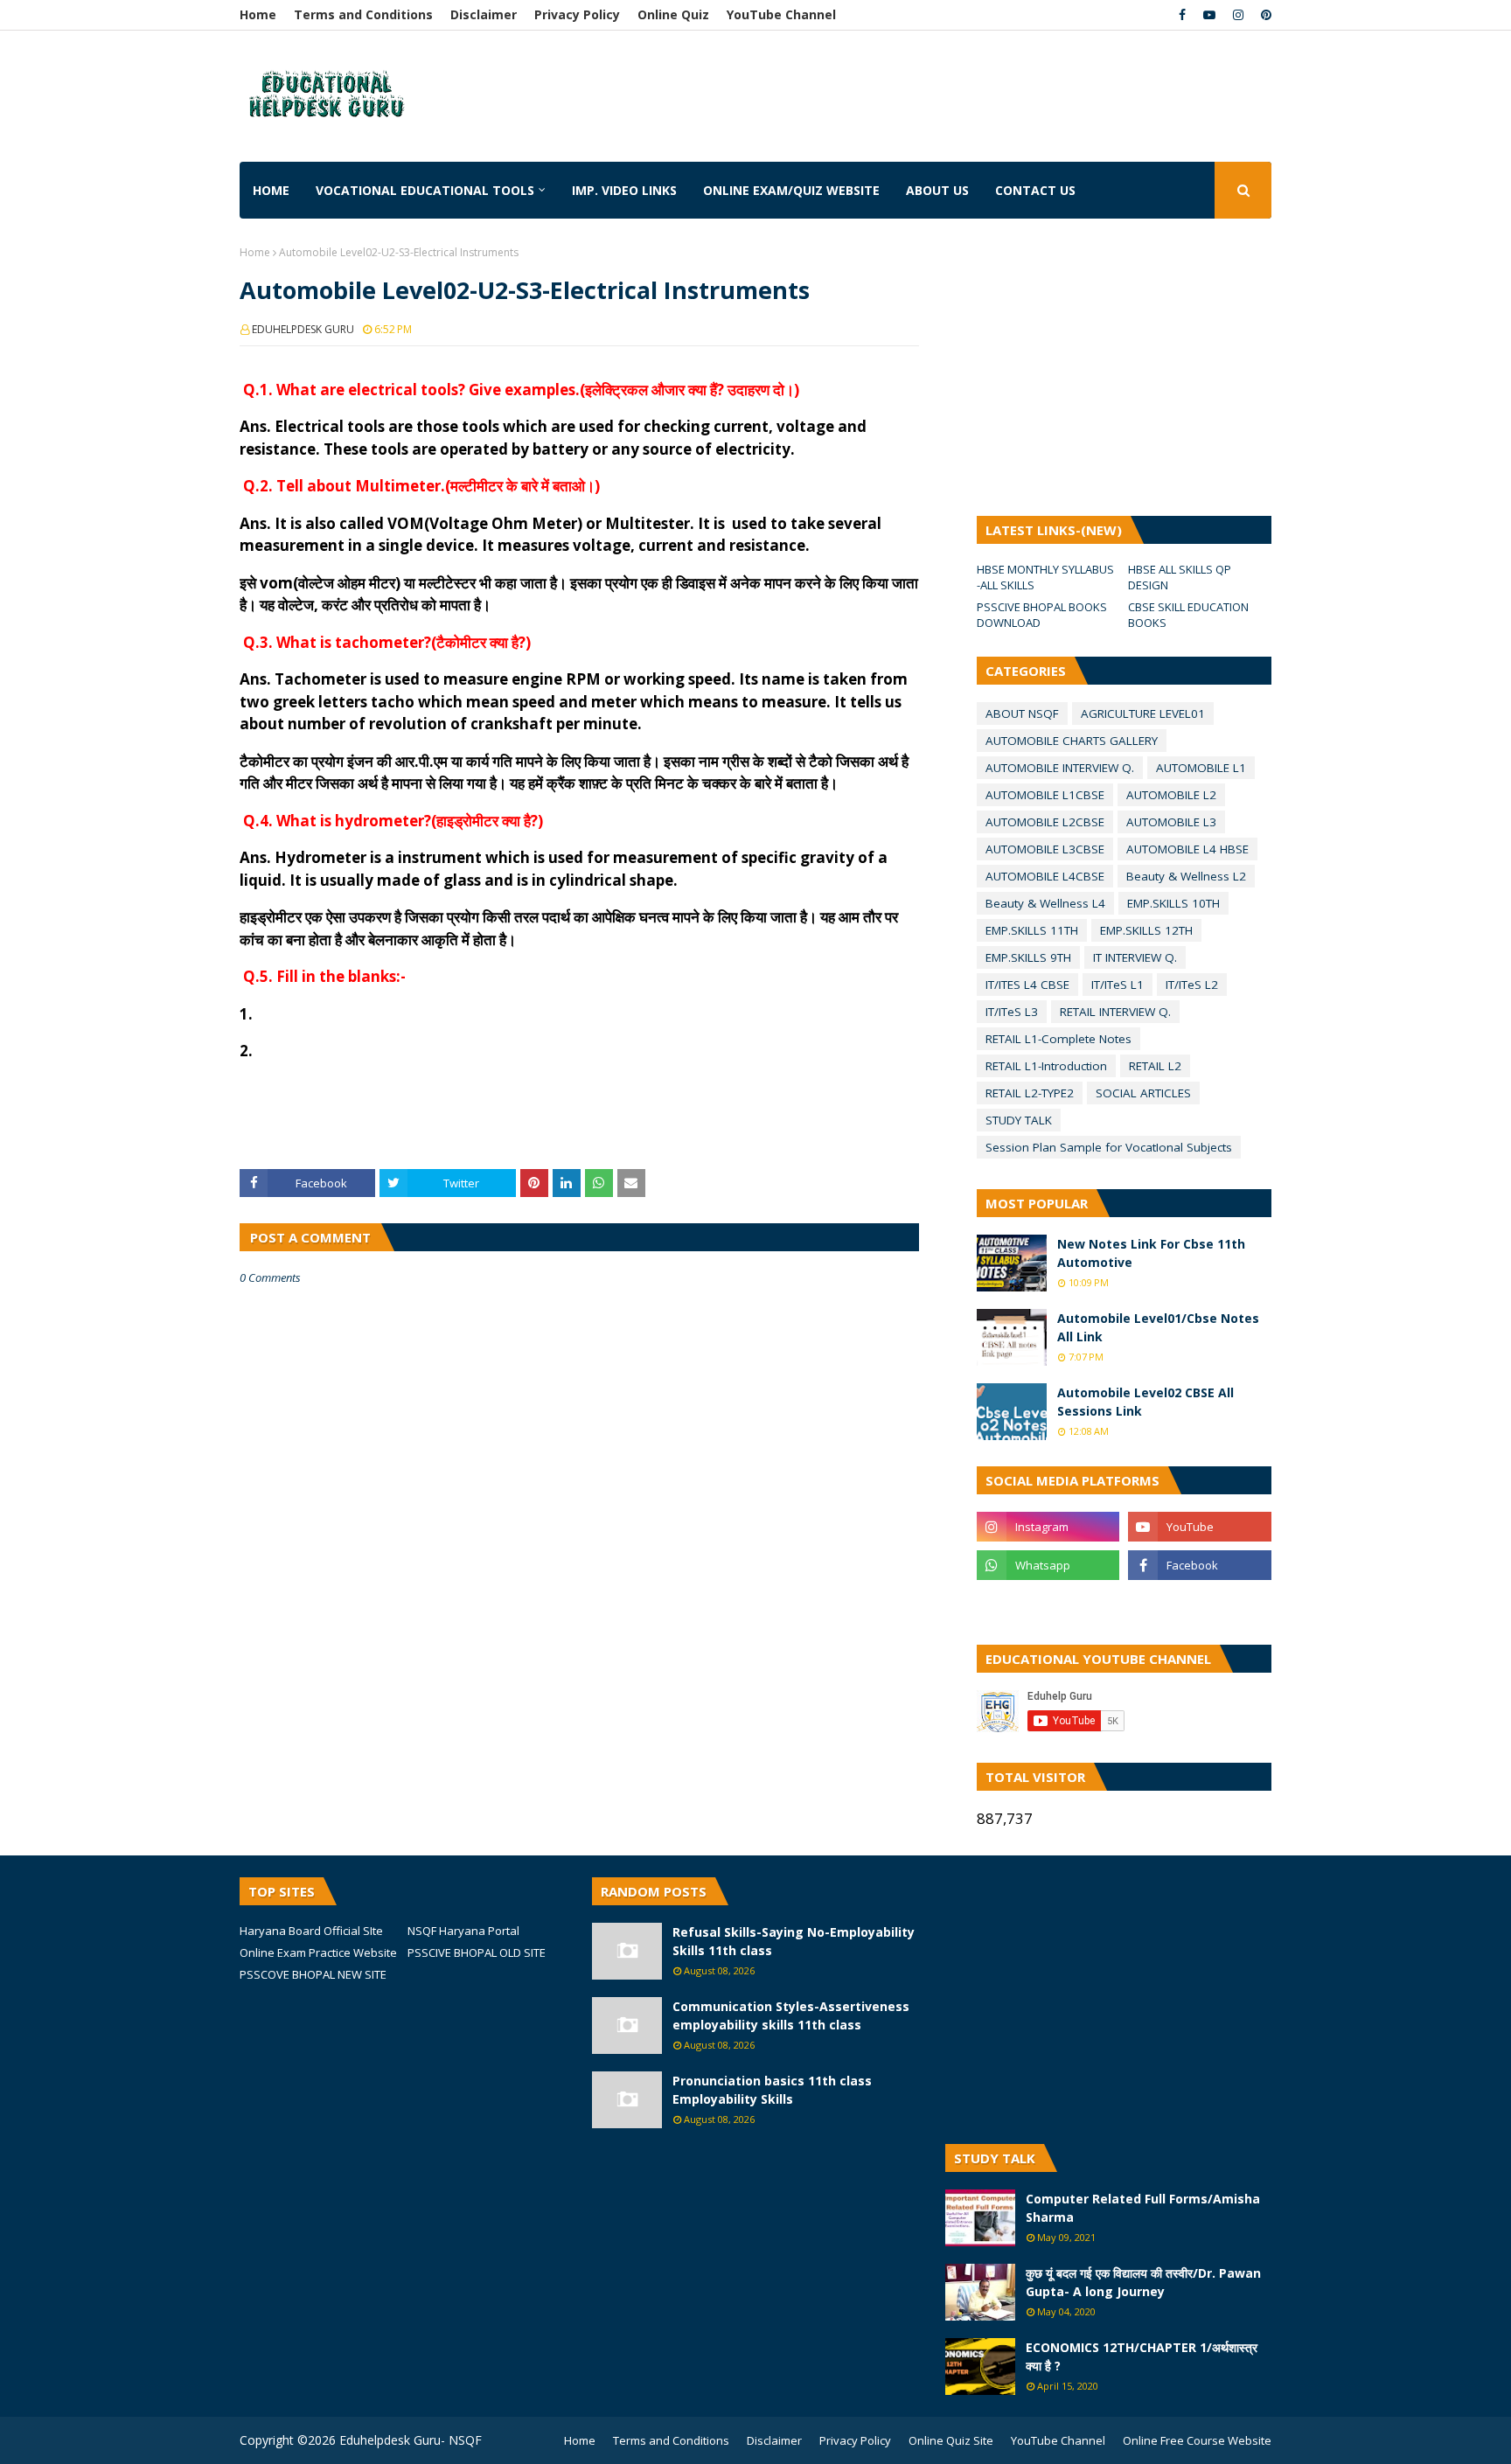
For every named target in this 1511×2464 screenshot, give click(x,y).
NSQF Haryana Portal (463, 1931)
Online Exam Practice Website (318, 1952)
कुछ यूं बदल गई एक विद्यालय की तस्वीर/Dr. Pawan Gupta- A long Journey (1143, 2282)
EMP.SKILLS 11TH (1032, 930)
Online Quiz (673, 14)
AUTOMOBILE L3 (1171, 822)
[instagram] (1238, 15)
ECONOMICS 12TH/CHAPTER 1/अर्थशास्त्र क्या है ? (1142, 2356)
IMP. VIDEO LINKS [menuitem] (624, 190)
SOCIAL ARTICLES (1143, 1093)
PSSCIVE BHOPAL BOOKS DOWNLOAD (1042, 615)
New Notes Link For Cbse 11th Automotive (1151, 1253)
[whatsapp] (1048, 1565)
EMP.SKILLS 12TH (1146, 930)
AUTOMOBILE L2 (1171, 795)
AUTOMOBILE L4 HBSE (1187, 849)
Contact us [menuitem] (1035, 190)
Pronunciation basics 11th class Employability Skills (772, 2090)
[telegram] (1048, 1604)
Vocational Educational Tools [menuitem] (425, 190)
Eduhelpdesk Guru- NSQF (411, 2440)
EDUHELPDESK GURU (303, 329)
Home (258, 14)
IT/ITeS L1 (1118, 985)
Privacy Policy (577, 14)
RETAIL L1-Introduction (1046, 1066)
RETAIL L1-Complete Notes (1058, 1039)
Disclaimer (484, 14)
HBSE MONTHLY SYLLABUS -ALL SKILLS (1045, 577)
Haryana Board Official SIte (311, 1931)
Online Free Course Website (1197, 2440)
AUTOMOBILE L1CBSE (1045, 795)
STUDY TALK (1019, 1120)
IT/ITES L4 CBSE (1027, 985)
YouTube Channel (781, 14)
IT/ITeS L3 (1012, 1012)
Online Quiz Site (951, 2440)
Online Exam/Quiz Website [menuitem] (791, 190)
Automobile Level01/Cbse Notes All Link (1158, 1327)
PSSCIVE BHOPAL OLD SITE (477, 1952)
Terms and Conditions (363, 14)
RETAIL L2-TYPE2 (1030, 1093)
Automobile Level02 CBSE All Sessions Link (1145, 1402)
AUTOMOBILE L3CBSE (1045, 849)
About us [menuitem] (937, 190)
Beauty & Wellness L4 (1045, 903)
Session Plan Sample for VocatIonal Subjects (1109, 1147)
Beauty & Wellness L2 (1186, 876)
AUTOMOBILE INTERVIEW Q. (1060, 768)
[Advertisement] (737, 83)
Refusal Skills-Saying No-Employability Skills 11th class (794, 1941)
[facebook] (1182, 15)
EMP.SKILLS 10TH (1173, 903)
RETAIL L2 (1155, 1066)
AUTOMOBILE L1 (1201, 768)
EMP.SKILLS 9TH (1028, 957)
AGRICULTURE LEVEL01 (1143, 713)
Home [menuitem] (271, 190)
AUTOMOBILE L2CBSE (1045, 822)
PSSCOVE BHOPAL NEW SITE (313, 1974)
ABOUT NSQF (1022, 713)
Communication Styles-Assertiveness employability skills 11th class (791, 2015)
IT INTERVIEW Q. (1135, 957)
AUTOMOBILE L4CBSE (1045, 876)
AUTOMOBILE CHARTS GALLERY (1072, 741)
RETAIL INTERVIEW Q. (1115, 1012)
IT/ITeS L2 (1192, 985)
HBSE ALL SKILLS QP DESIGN (1180, 577)
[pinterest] (1264, 15)
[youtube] (1209, 15)
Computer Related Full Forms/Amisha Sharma (1143, 2208)
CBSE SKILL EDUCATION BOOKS (1188, 615)
